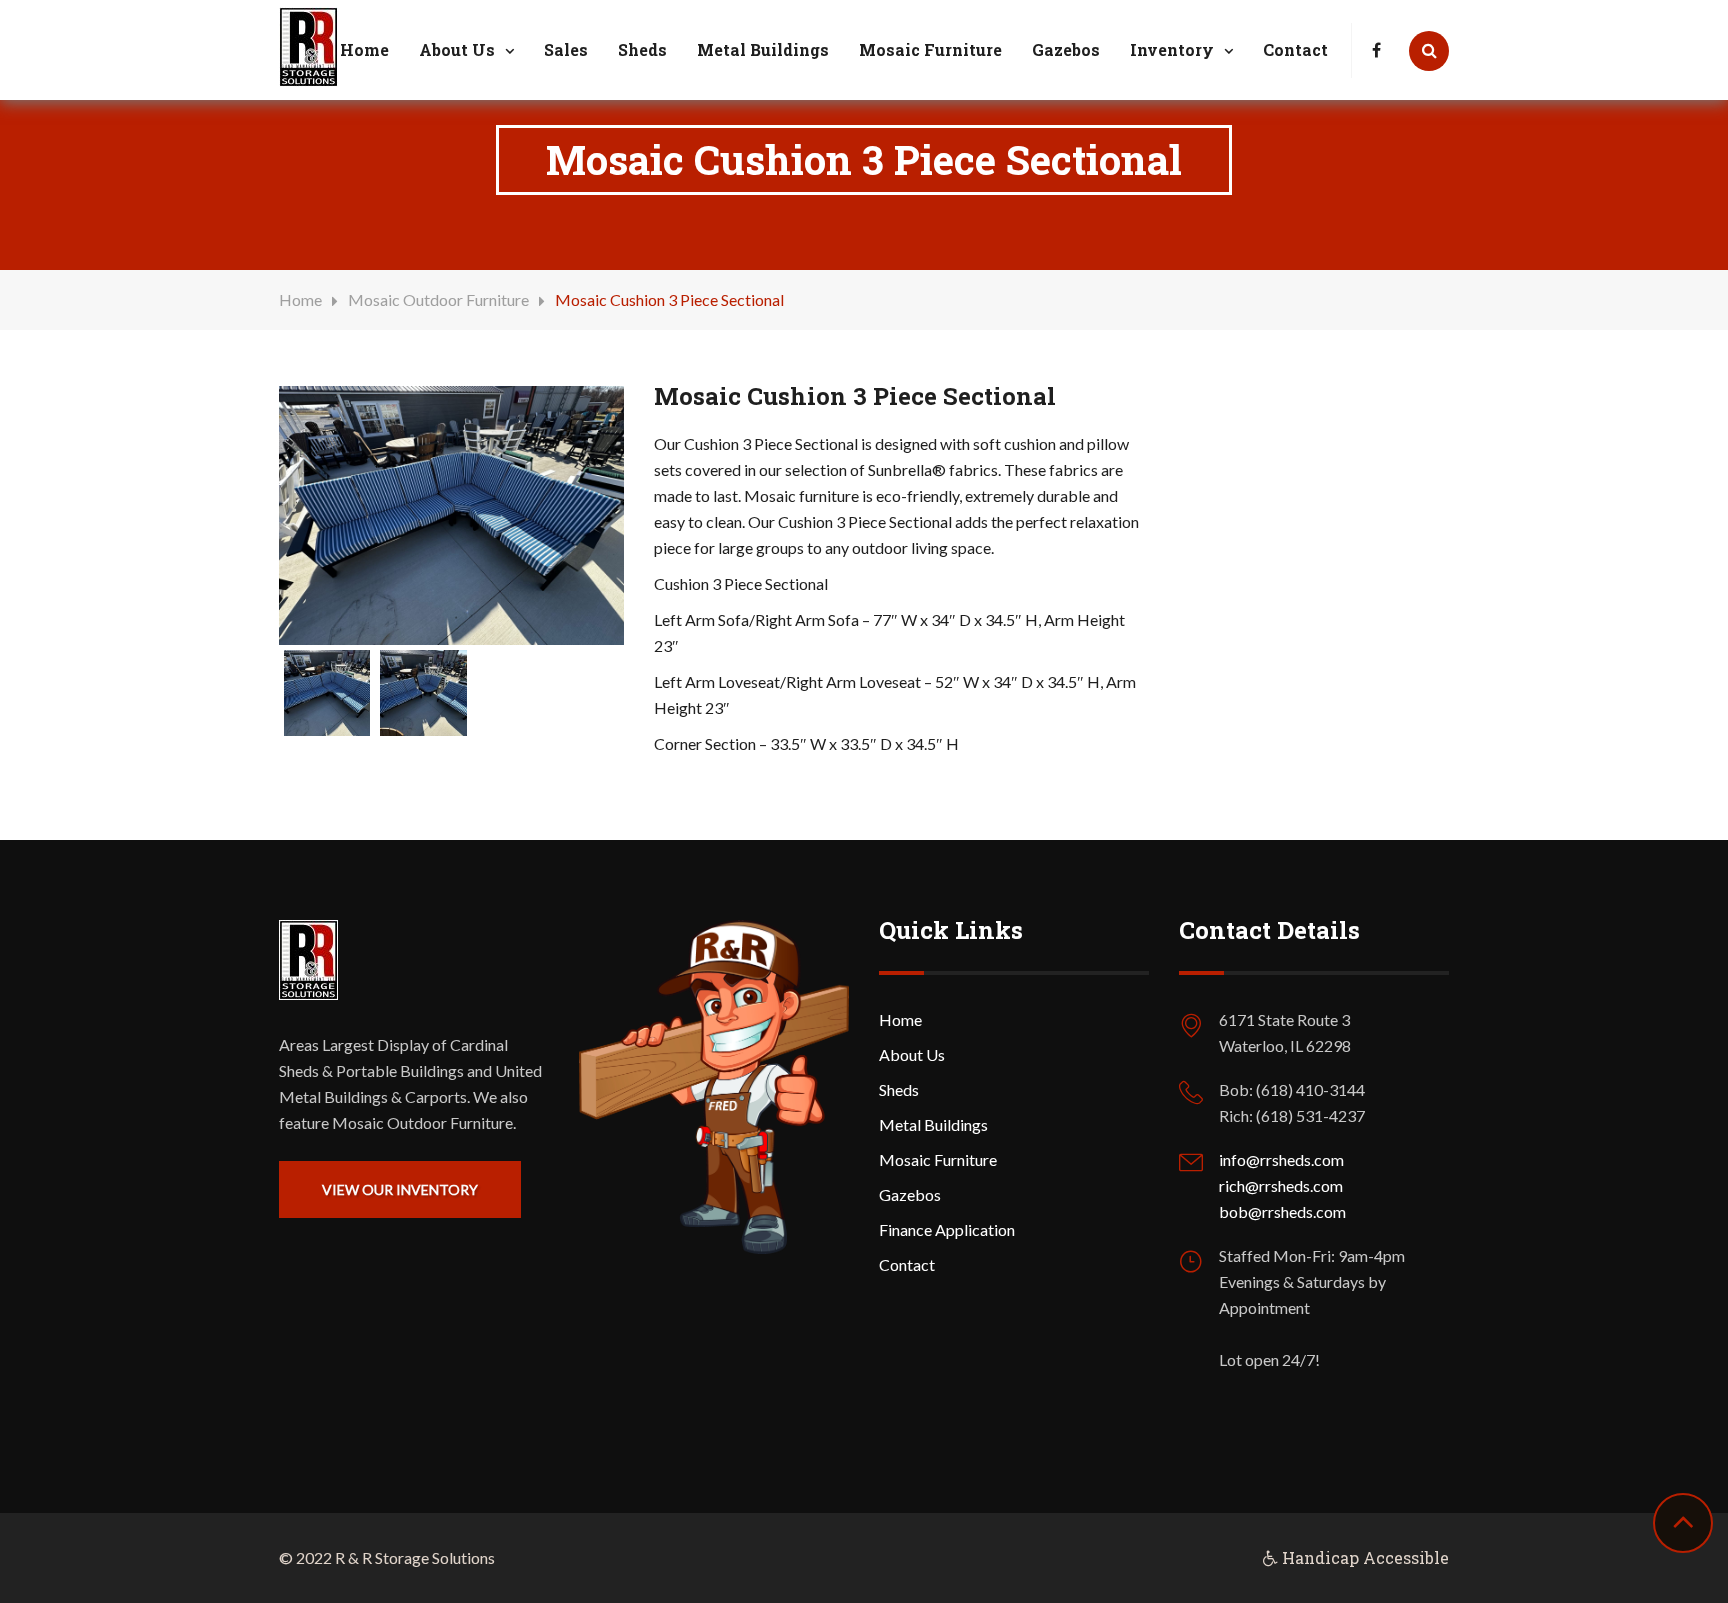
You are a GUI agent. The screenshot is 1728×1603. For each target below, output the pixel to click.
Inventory (1172, 49)
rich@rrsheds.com (1281, 1185)
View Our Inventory (400, 1189)
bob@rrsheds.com (1282, 1211)
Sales (566, 49)
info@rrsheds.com (1281, 1159)
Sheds (642, 49)
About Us (457, 49)
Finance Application (947, 1229)
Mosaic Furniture (930, 49)
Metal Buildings (763, 49)
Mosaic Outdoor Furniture (438, 299)
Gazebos (1066, 49)
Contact (1295, 49)
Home (364, 49)
